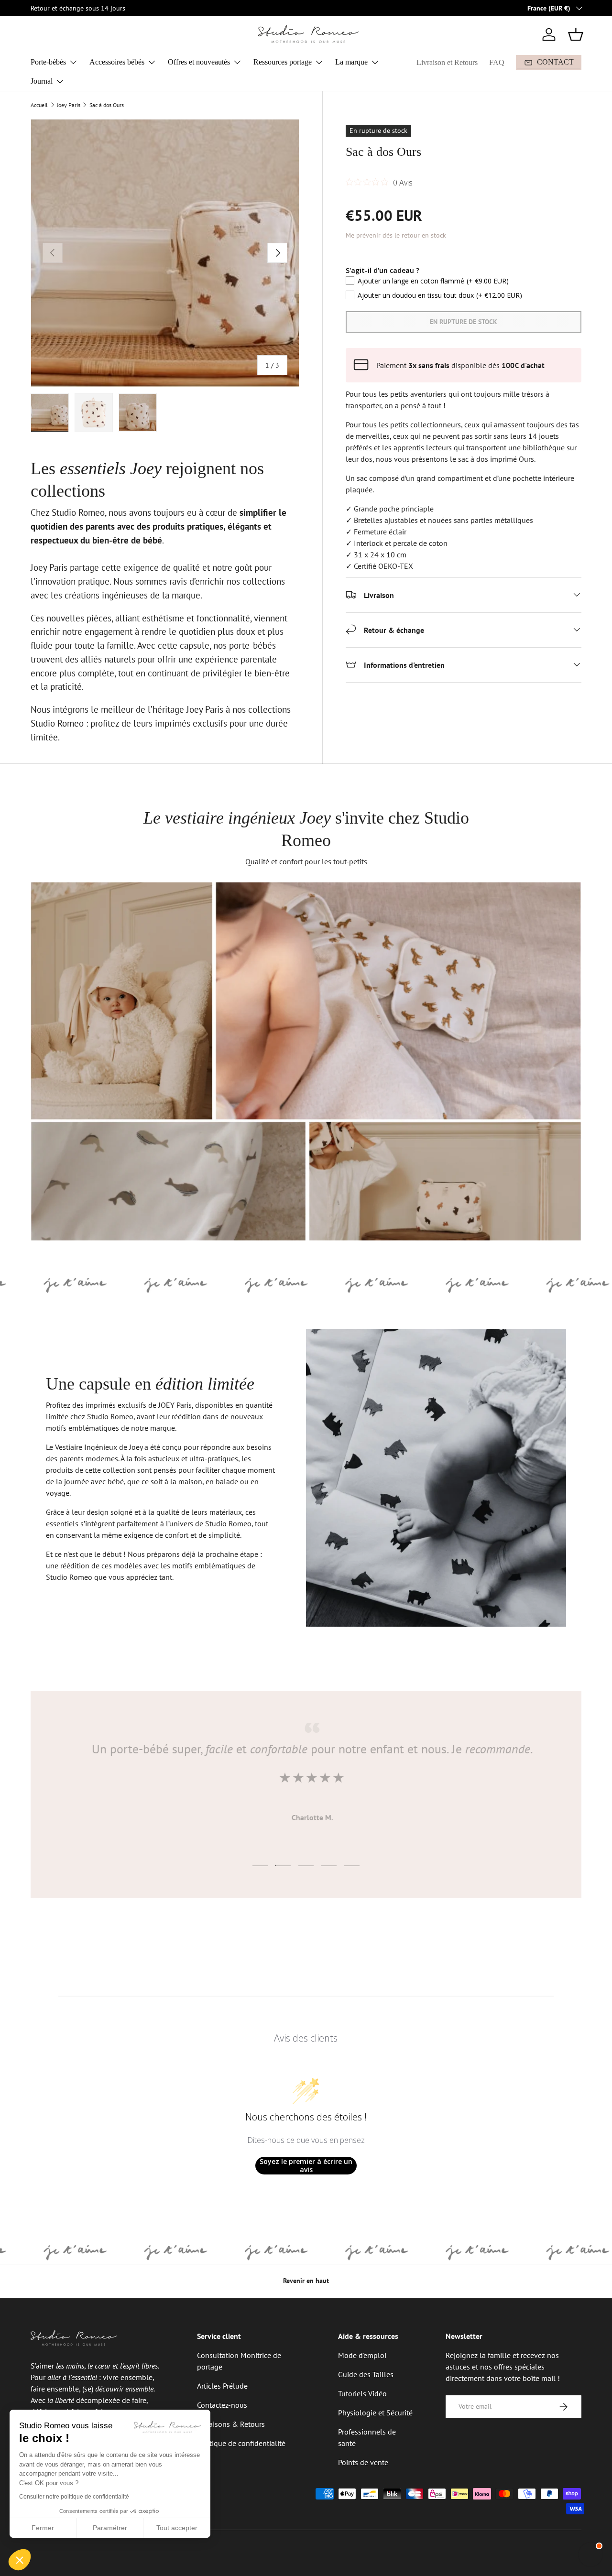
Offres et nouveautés (199, 62)
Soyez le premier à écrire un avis (306, 2166)
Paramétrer (110, 2528)
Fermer (43, 2528)
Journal (42, 81)
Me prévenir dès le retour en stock (396, 235)
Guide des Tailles (366, 2374)
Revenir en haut (306, 2281)
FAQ (497, 62)
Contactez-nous (222, 2405)
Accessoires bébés (117, 62)
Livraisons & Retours (231, 2424)
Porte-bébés (48, 62)
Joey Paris (69, 105)
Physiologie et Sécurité (375, 2413)
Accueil (39, 105)
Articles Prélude (222, 2386)
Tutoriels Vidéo (362, 2393)
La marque (351, 62)
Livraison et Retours (447, 62)
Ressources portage (283, 62)
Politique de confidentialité (241, 2443)
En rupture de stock (464, 321)
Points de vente (363, 2462)
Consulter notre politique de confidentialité (74, 2497)
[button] (576, 34)
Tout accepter (177, 2528)
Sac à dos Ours (107, 105)
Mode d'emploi (362, 2355)
